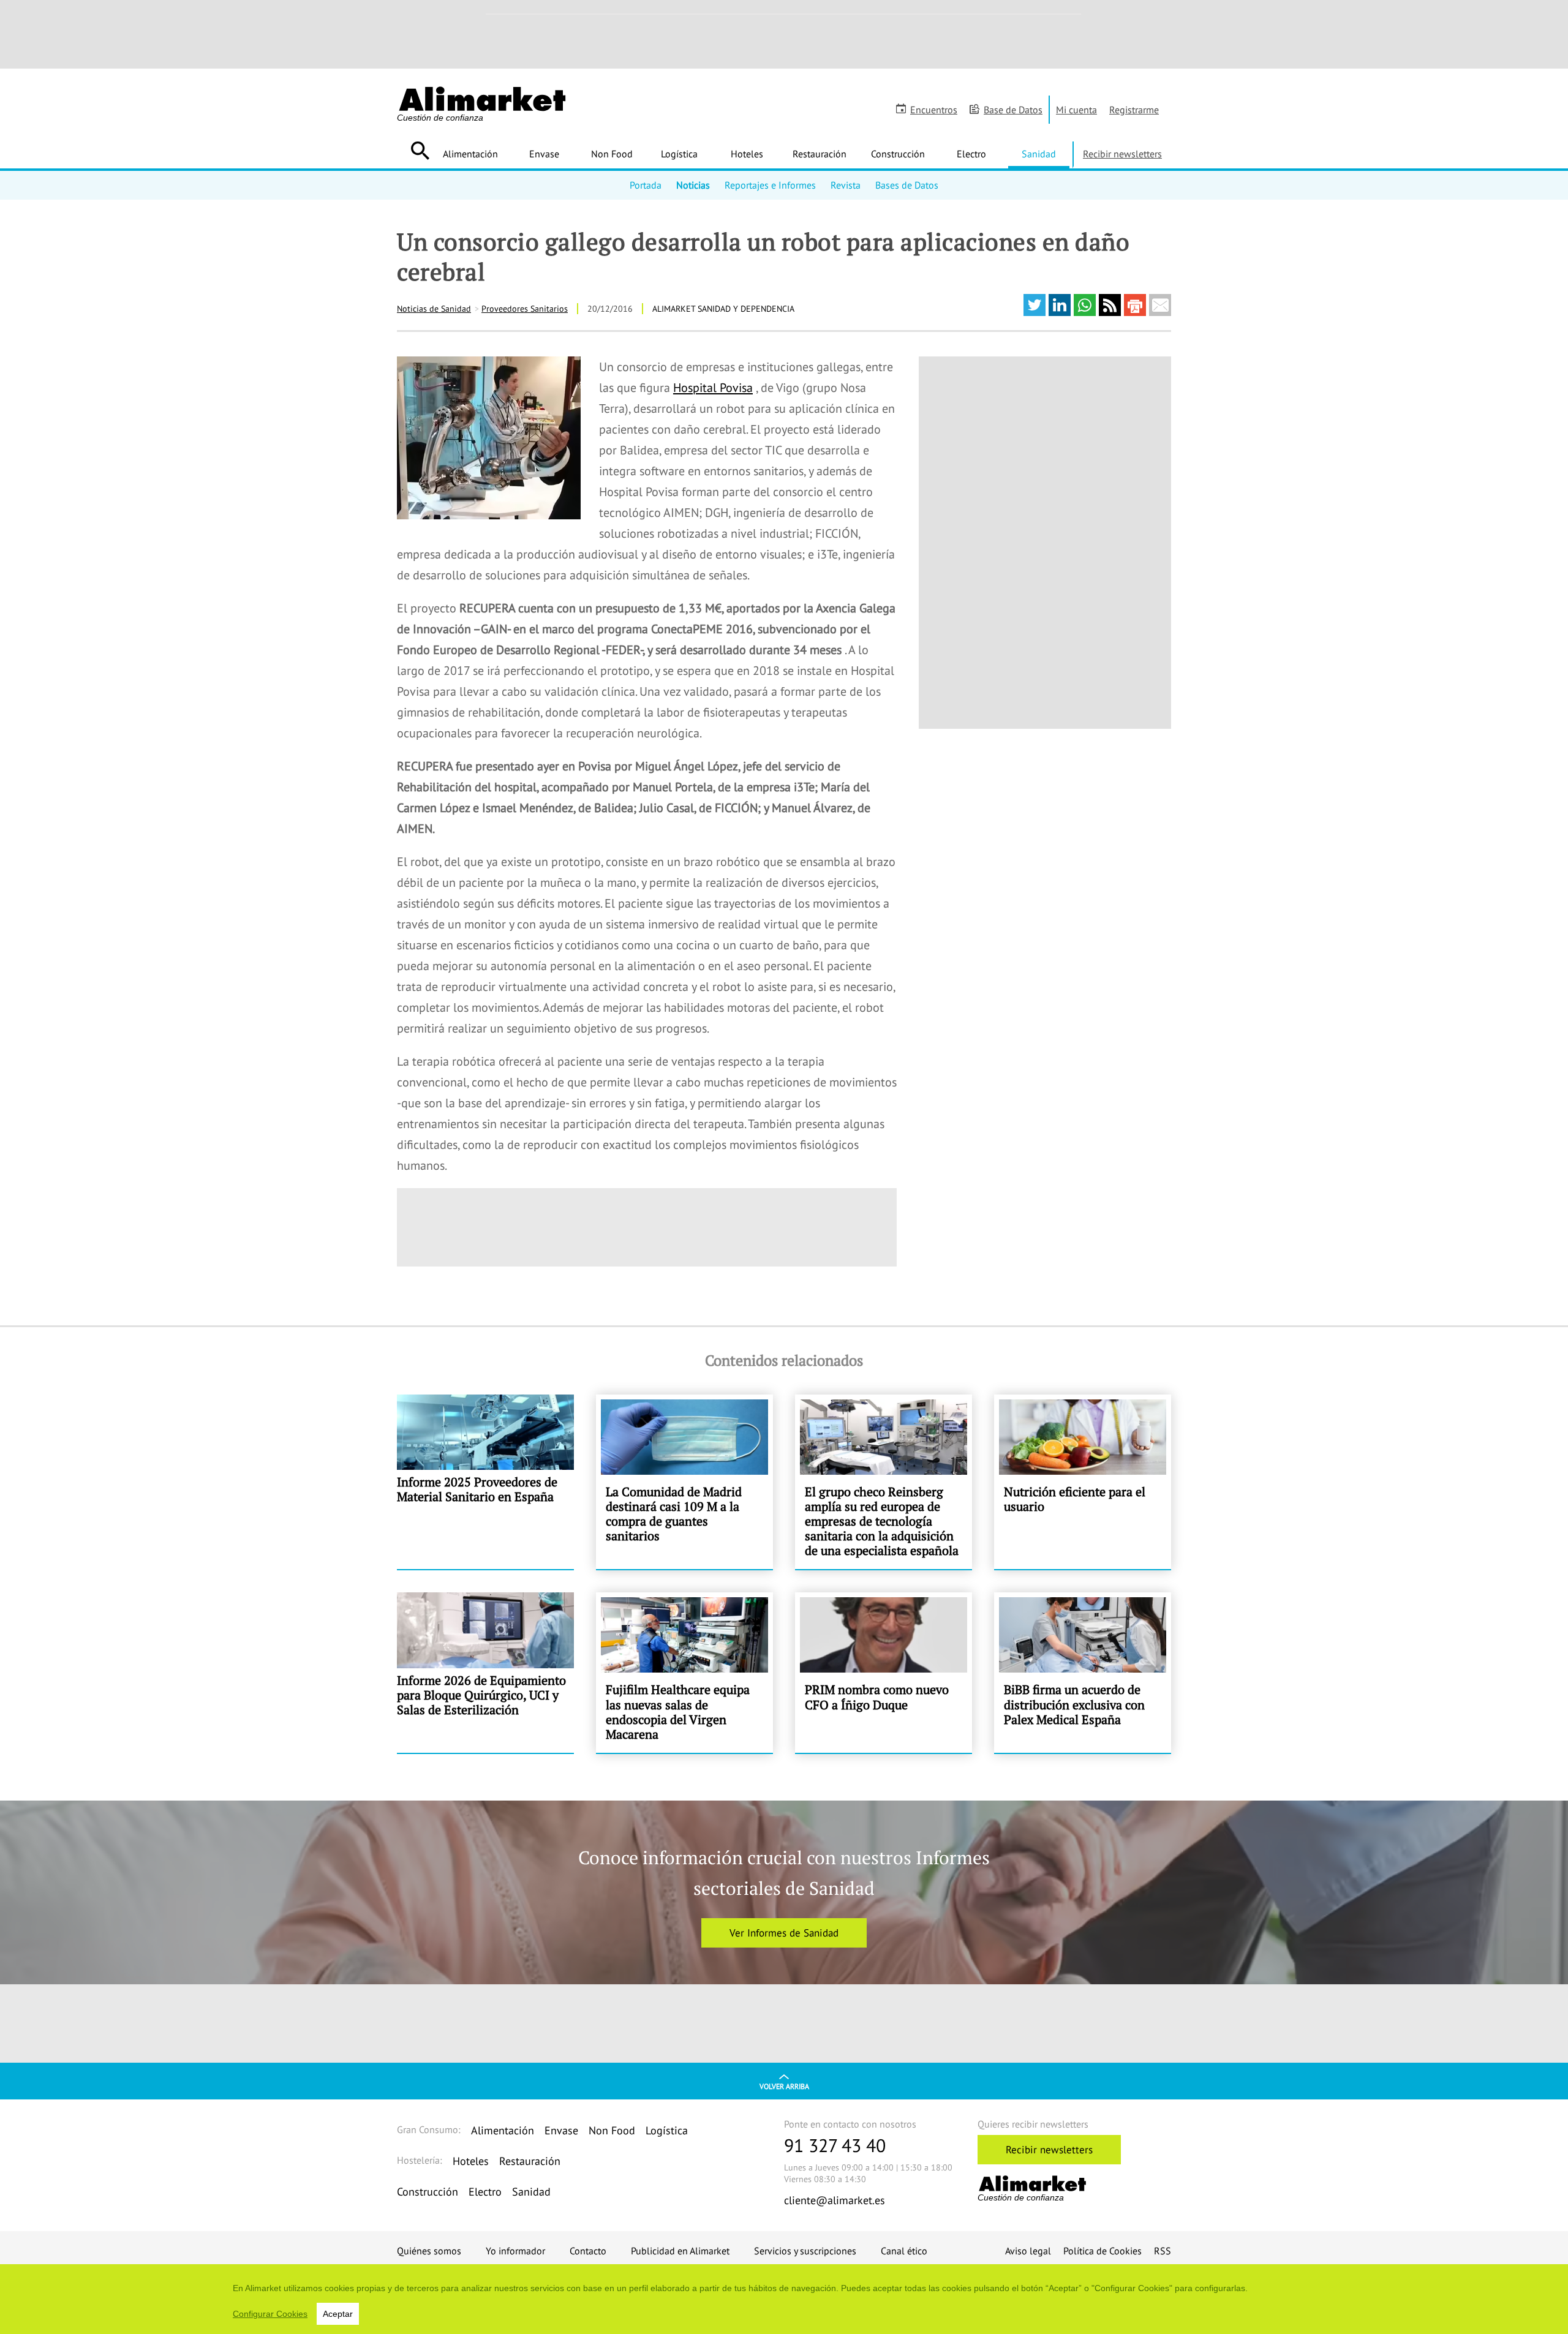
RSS (1163, 2251)
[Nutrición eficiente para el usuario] (1083, 1482)
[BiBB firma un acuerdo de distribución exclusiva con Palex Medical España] (1083, 1673)
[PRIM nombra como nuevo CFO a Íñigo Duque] (884, 1673)
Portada (646, 185)
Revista (846, 185)
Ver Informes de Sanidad (784, 1933)
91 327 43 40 (835, 2145)
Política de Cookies (1102, 2251)
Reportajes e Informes (770, 185)
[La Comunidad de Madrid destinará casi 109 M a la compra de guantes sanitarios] (684, 1482)
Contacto (588, 2251)
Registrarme (1134, 110)
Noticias (693, 185)
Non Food (612, 154)
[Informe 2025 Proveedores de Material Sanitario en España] (485, 1482)
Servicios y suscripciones (805, 2251)
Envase (544, 154)
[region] (784, 2299)
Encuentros (934, 110)
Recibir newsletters (1122, 154)
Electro (971, 154)
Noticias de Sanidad (434, 309)
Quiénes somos (429, 2251)
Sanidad (1039, 154)
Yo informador (515, 2251)
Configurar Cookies (270, 2314)
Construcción (898, 154)
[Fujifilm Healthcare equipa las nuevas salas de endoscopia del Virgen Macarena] (684, 1673)
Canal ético (904, 2251)
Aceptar (338, 2314)
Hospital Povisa (713, 388)
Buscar (420, 151)
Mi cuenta (1076, 110)
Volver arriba (784, 2086)
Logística (679, 154)
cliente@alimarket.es (835, 2200)
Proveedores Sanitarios (525, 309)
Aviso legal (1028, 2251)
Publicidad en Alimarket (680, 2251)
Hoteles (747, 154)
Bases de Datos (907, 185)
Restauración (820, 154)
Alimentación (470, 154)
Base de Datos (1013, 110)
